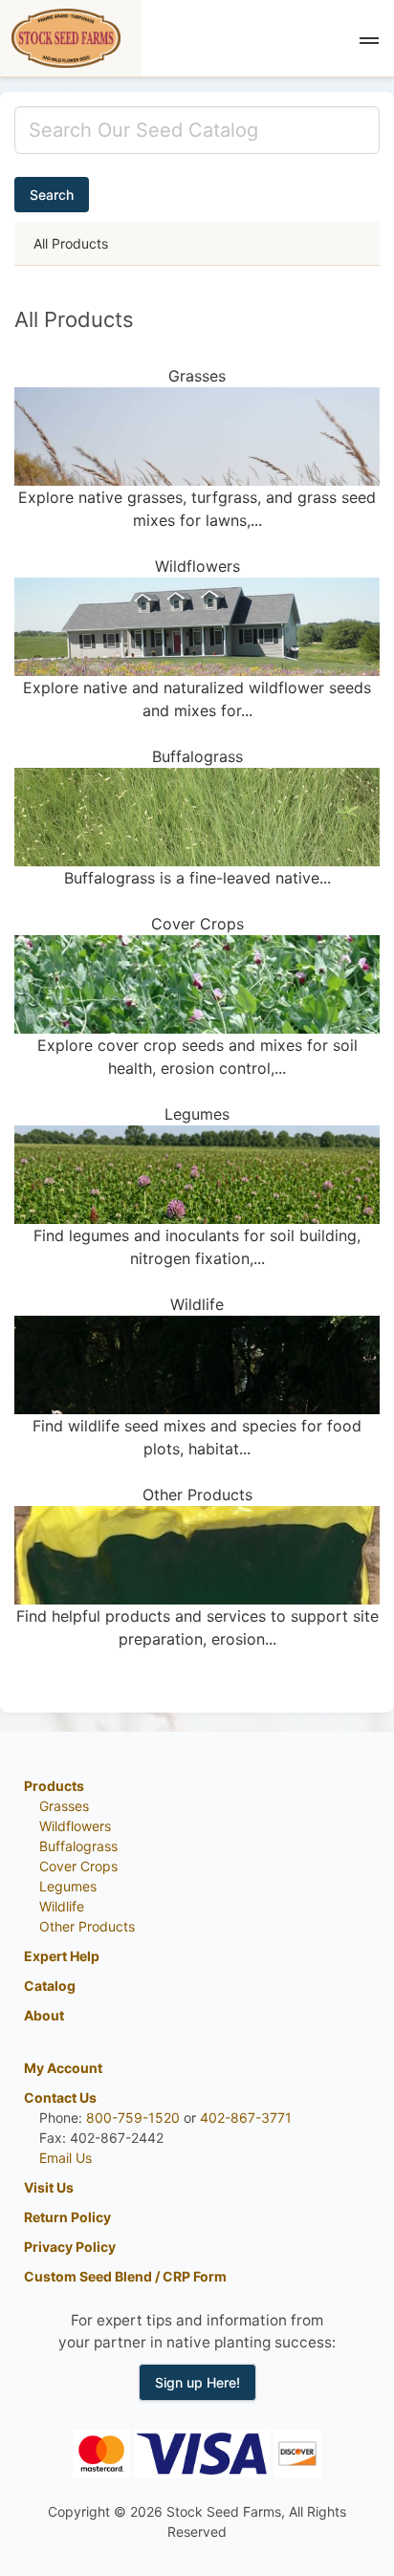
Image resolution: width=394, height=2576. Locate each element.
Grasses (64, 1806)
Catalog (50, 1986)
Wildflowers (75, 1826)
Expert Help (62, 1956)
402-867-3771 (246, 2118)
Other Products (87, 1926)
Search (52, 195)
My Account (63, 2068)
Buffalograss (78, 1846)
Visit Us (49, 2187)
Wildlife (62, 1906)
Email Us (66, 2158)
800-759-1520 (133, 2118)
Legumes (68, 1886)
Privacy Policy (70, 2247)
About (44, 2015)
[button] (369, 38)
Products (54, 1786)
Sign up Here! (197, 2382)
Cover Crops (78, 1866)
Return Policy (67, 2217)
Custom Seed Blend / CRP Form (125, 2276)
